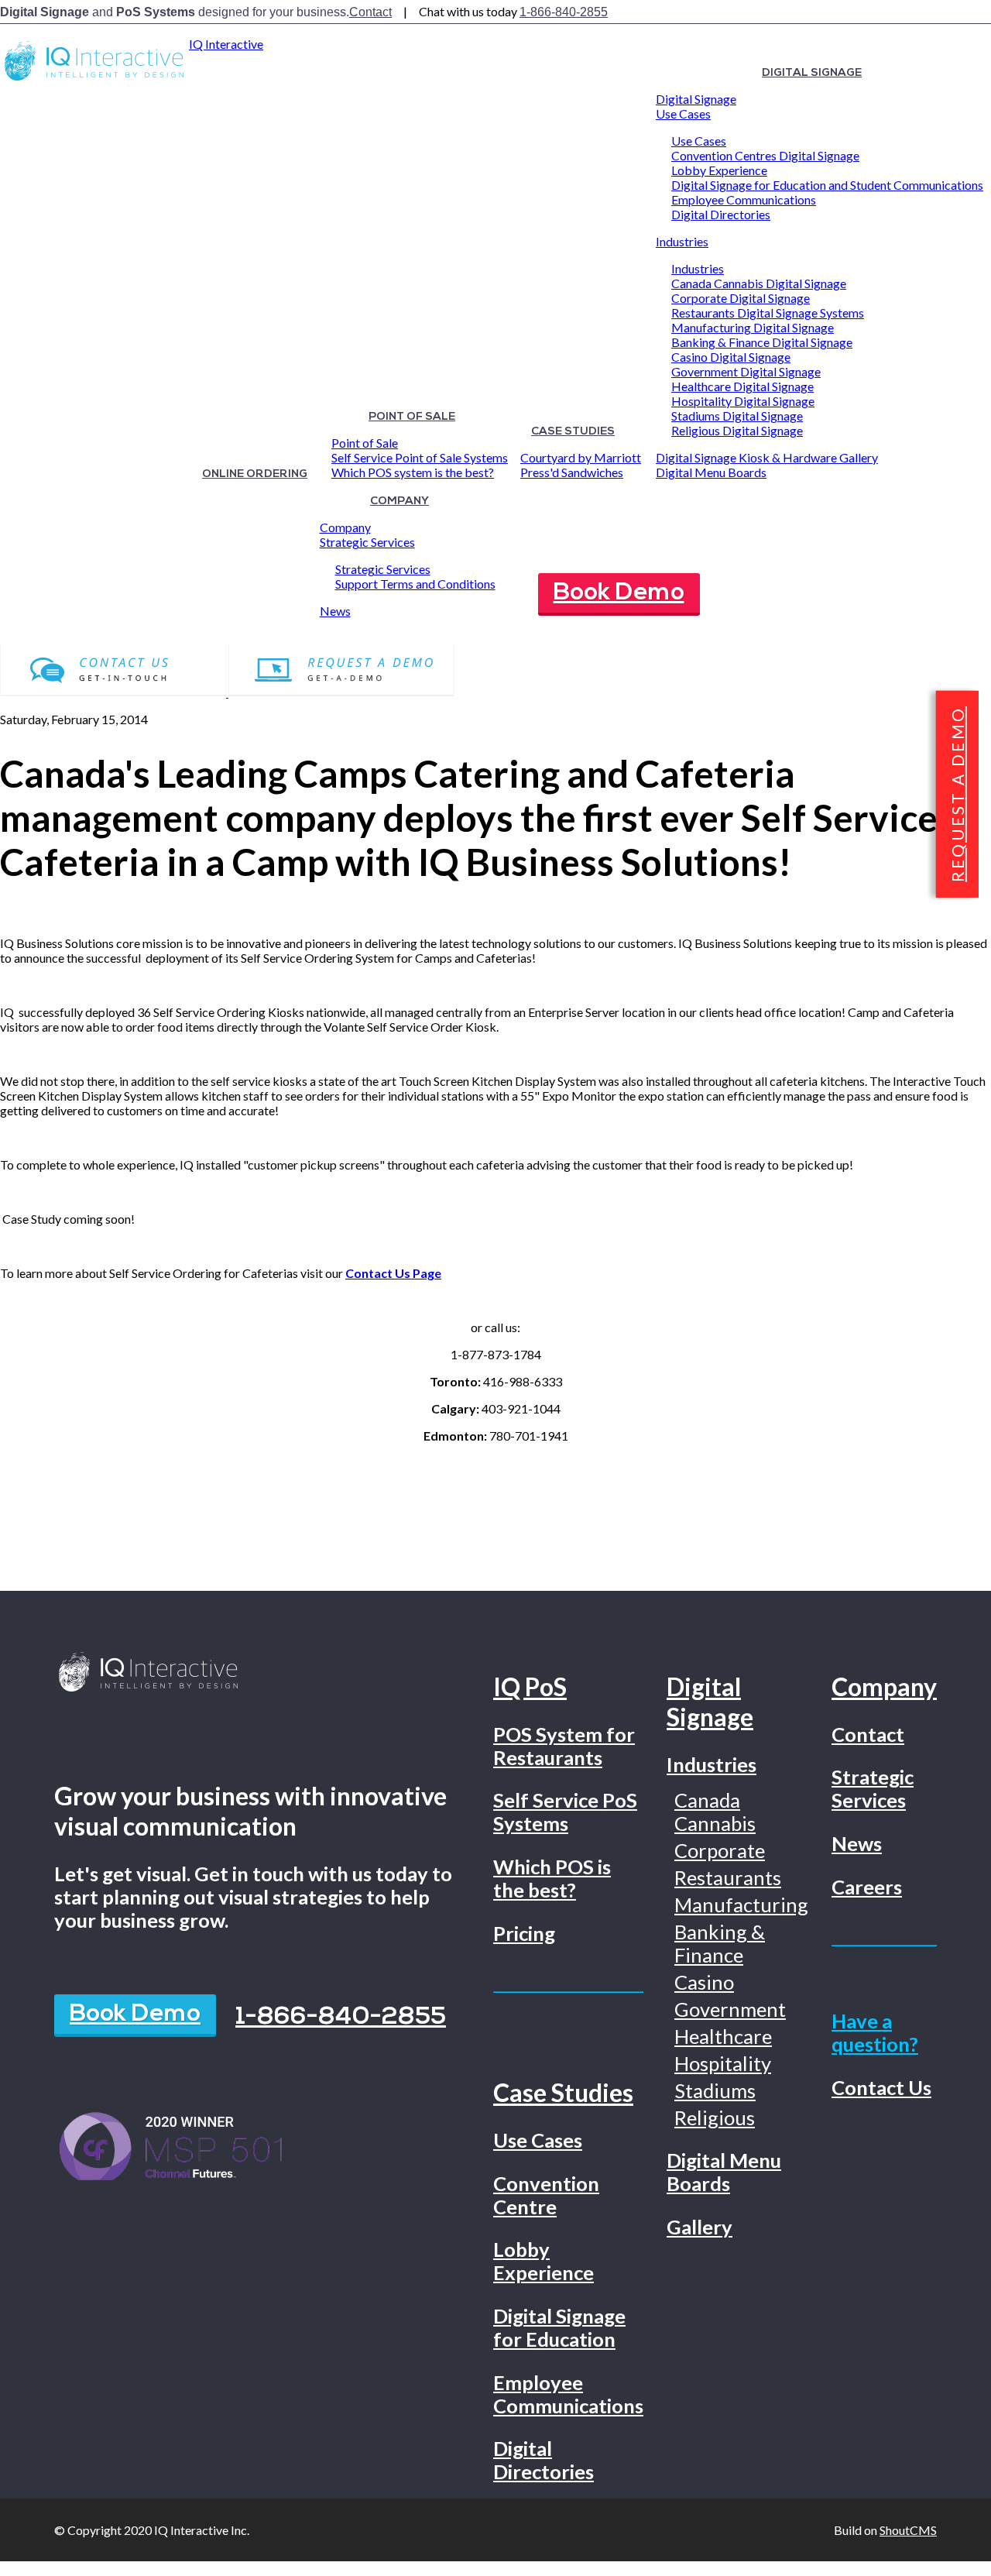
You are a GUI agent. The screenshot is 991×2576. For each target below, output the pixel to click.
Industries (682, 241)
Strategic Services (367, 542)
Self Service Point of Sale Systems (420, 457)
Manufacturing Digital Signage (753, 327)
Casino (704, 1982)
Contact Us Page (393, 1273)
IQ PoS (530, 1686)
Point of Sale (412, 417)
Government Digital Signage (746, 371)
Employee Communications (744, 199)
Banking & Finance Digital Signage (762, 342)
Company (399, 501)
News (335, 611)
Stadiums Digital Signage (737, 416)
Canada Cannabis (715, 1812)
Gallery (700, 2227)
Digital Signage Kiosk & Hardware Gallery (767, 457)
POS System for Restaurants (564, 1746)
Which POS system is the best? (413, 472)
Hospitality (723, 2063)
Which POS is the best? (552, 1878)
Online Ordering (255, 474)
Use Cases (683, 113)
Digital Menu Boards (711, 472)
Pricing (524, 1933)
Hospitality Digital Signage (743, 401)
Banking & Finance (720, 1943)
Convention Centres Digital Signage (765, 155)
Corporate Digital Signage (741, 298)
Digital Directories (721, 214)
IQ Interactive (226, 44)
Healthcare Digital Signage (742, 386)
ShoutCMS (908, 2530)
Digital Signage (812, 73)
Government (730, 2009)
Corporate (720, 1850)
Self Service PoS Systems (565, 1812)
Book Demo (619, 593)
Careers (867, 1887)
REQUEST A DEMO (957, 794)
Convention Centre (546, 2195)
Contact (370, 12)
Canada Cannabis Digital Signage (759, 283)
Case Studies (573, 432)
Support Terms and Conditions (415, 584)
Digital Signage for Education (559, 2327)
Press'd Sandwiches (572, 472)
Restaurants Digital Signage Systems (768, 313)
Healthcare (723, 2036)
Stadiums (715, 2090)
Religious (715, 2117)
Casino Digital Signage (731, 357)
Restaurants (728, 1877)
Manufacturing (741, 1905)
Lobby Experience (719, 170)
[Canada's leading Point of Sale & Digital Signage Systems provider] (94, 80)
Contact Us (881, 2087)
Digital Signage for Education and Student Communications (827, 185)
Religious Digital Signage (737, 430)
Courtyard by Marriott (581, 457)
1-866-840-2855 (564, 12)
